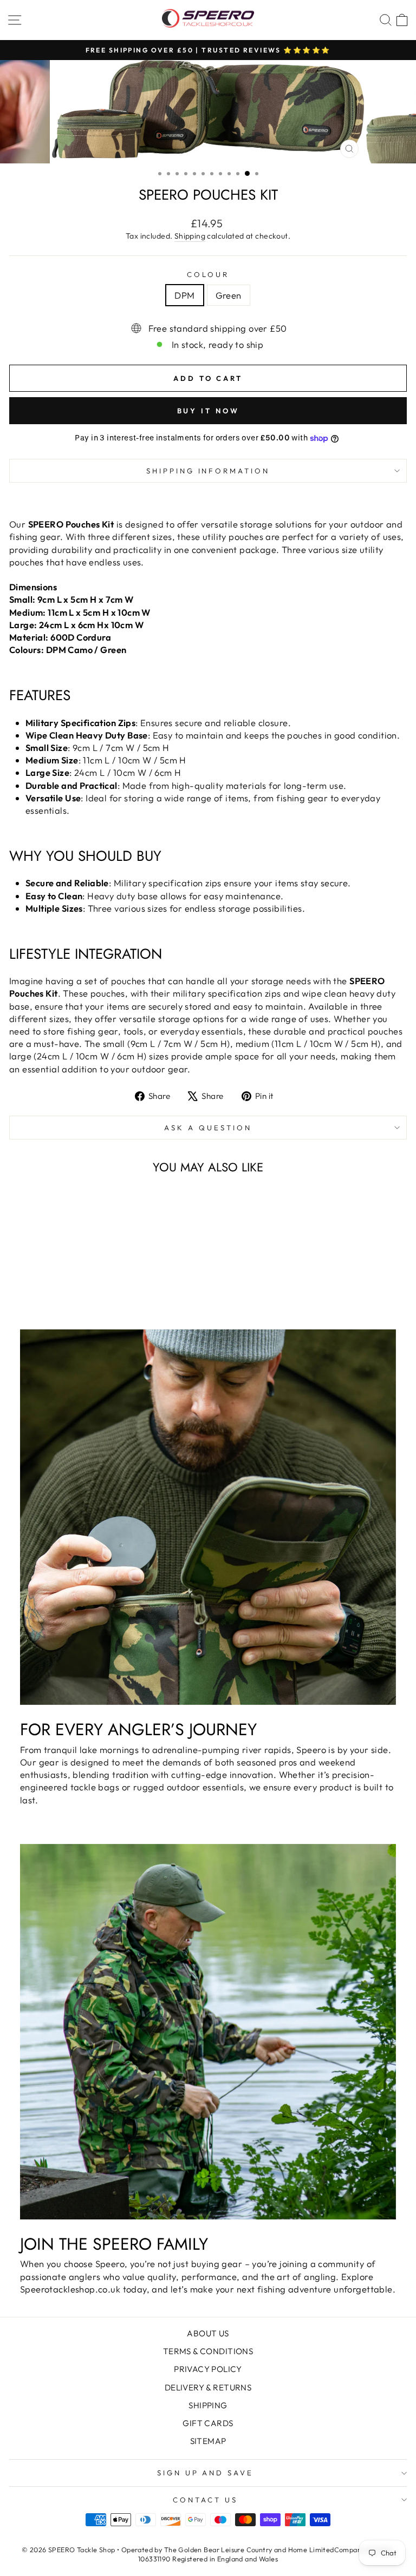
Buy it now (208, 411)
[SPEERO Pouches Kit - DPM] (79, 1276)
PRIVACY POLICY (208, 2369)
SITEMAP (208, 2441)
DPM (184, 295)
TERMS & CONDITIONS (208, 2351)
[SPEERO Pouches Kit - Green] (92, 1276)
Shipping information (208, 471)
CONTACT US (205, 2500)
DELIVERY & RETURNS (208, 2387)
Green (229, 295)
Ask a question (208, 1128)
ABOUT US (208, 2333)
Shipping (190, 236)
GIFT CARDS (208, 2423)
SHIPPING (208, 2405)
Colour (208, 274)
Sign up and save (206, 2473)
